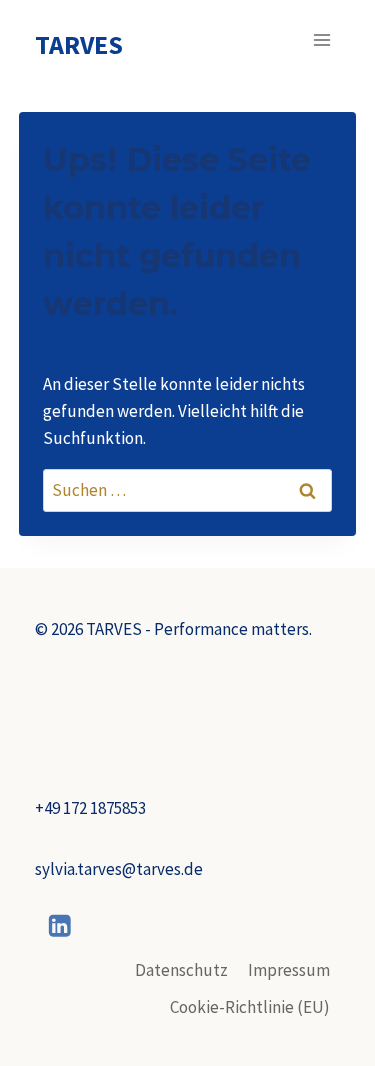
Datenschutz (181, 970)
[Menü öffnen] (322, 39)
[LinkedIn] (60, 925)
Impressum (289, 970)
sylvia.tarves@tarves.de (119, 869)
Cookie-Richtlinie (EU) (250, 1007)
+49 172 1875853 (90, 808)
